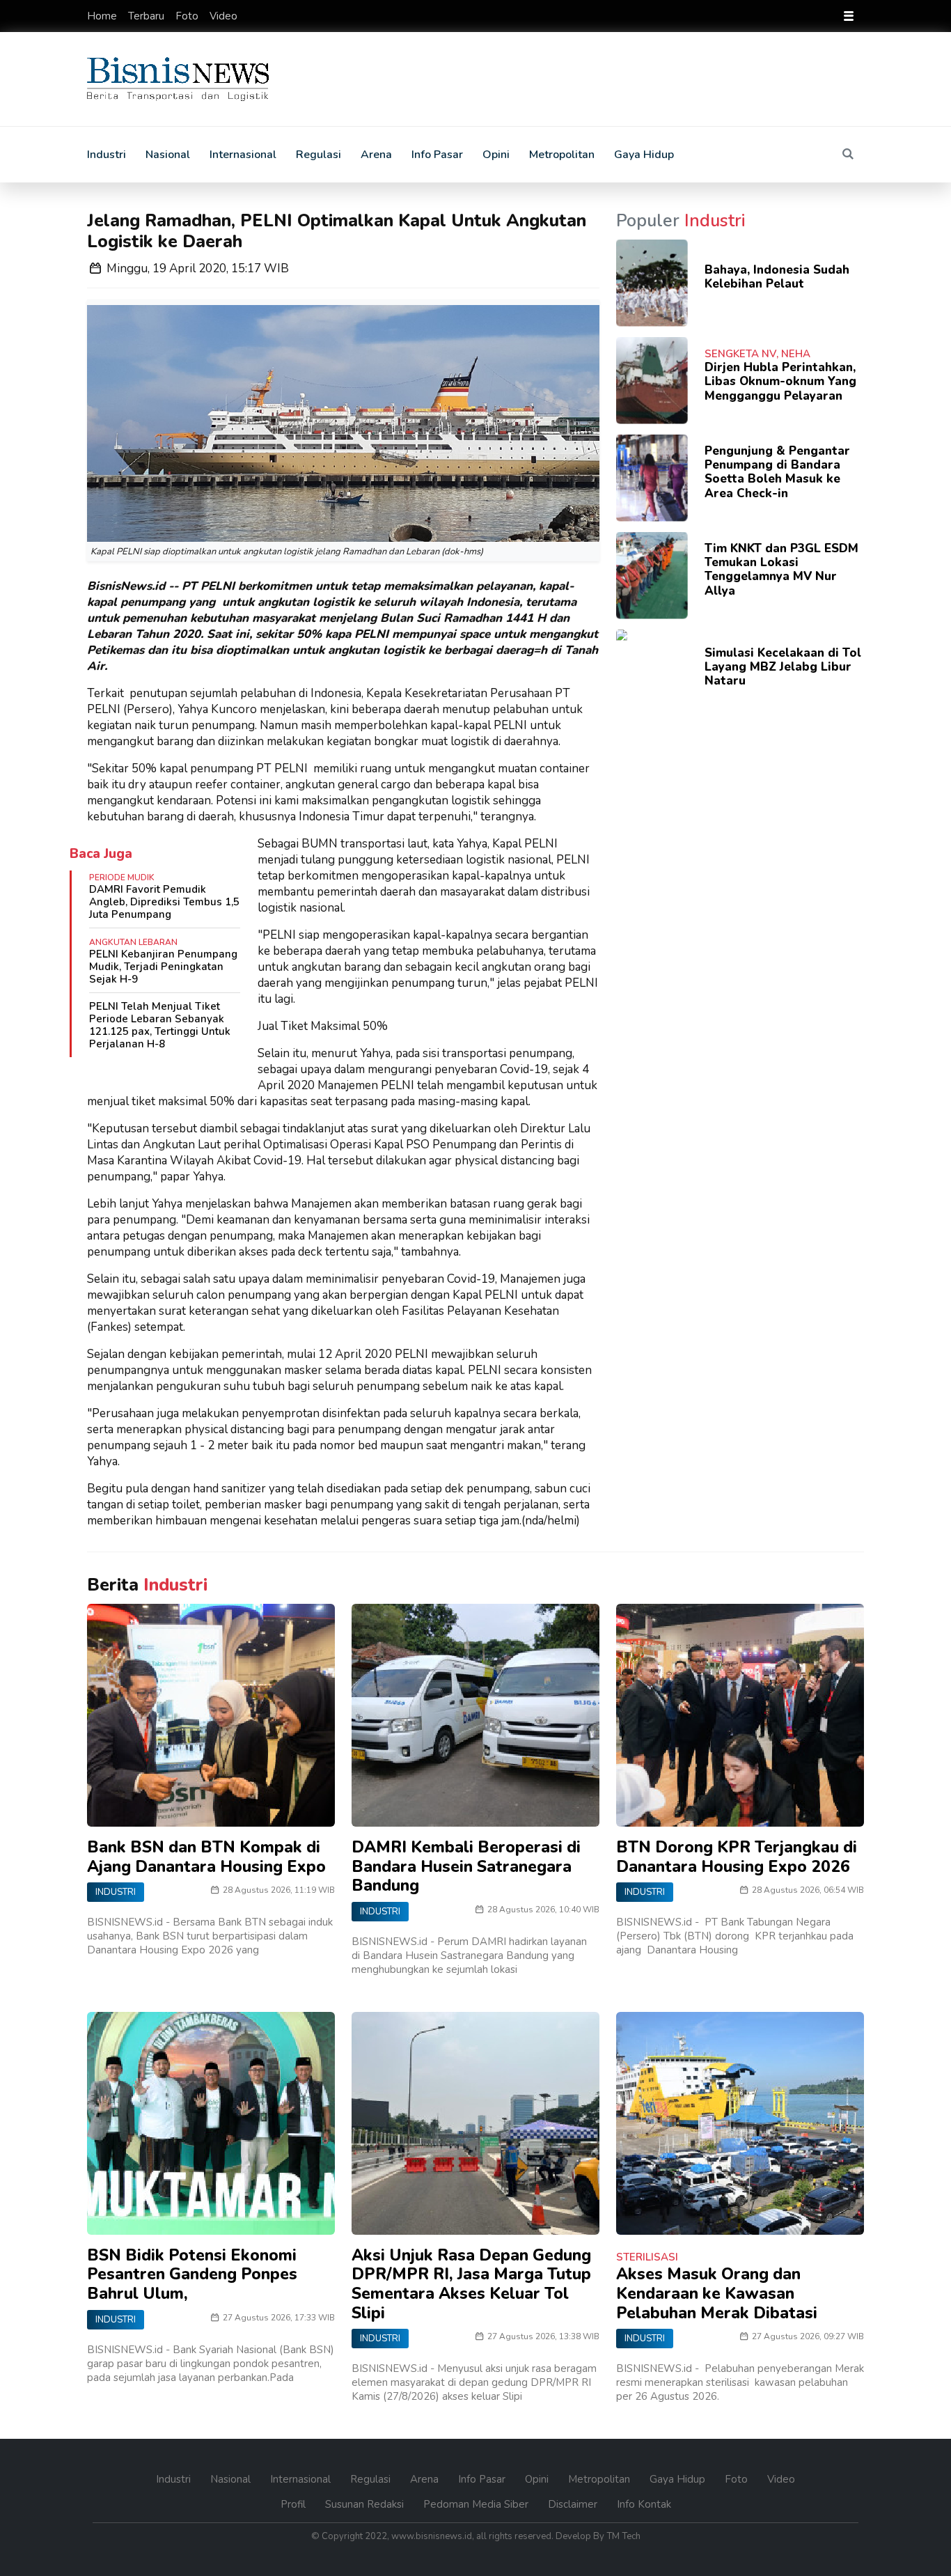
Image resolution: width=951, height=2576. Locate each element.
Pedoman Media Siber (477, 2504)
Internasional (243, 155)
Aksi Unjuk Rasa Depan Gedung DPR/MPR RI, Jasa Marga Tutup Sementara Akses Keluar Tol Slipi (471, 2284)
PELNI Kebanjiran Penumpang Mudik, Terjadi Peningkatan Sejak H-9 (163, 967)
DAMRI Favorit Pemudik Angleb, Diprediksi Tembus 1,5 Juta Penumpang (164, 902)
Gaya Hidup (644, 155)
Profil (294, 2504)
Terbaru (148, 16)
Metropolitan (562, 155)
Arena (376, 155)
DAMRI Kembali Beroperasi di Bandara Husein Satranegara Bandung (466, 1866)
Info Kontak (644, 2504)
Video (223, 16)
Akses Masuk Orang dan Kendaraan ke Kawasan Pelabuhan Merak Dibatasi (717, 2293)
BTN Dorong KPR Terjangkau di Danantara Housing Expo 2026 (737, 1857)
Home (103, 16)
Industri (107, 155)
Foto (188, 16)
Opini (496, 155)
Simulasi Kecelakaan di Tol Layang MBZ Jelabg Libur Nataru (783, 667)
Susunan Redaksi (366, 2504)
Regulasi (319, 155)
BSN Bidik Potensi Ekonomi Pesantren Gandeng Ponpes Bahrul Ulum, (192, 2274)
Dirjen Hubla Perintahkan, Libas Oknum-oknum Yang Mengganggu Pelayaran (780, 382)
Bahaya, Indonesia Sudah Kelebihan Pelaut (777, 277)
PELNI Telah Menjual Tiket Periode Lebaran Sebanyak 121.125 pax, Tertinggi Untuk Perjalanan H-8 (160, 1025)
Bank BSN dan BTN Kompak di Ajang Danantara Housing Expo (206, 1857)
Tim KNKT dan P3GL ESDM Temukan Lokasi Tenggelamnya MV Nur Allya (781, 570)
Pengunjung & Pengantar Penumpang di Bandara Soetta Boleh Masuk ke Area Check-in (777, 472)
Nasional (168, 155)
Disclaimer (574, 2504)
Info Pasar (437, 155)
